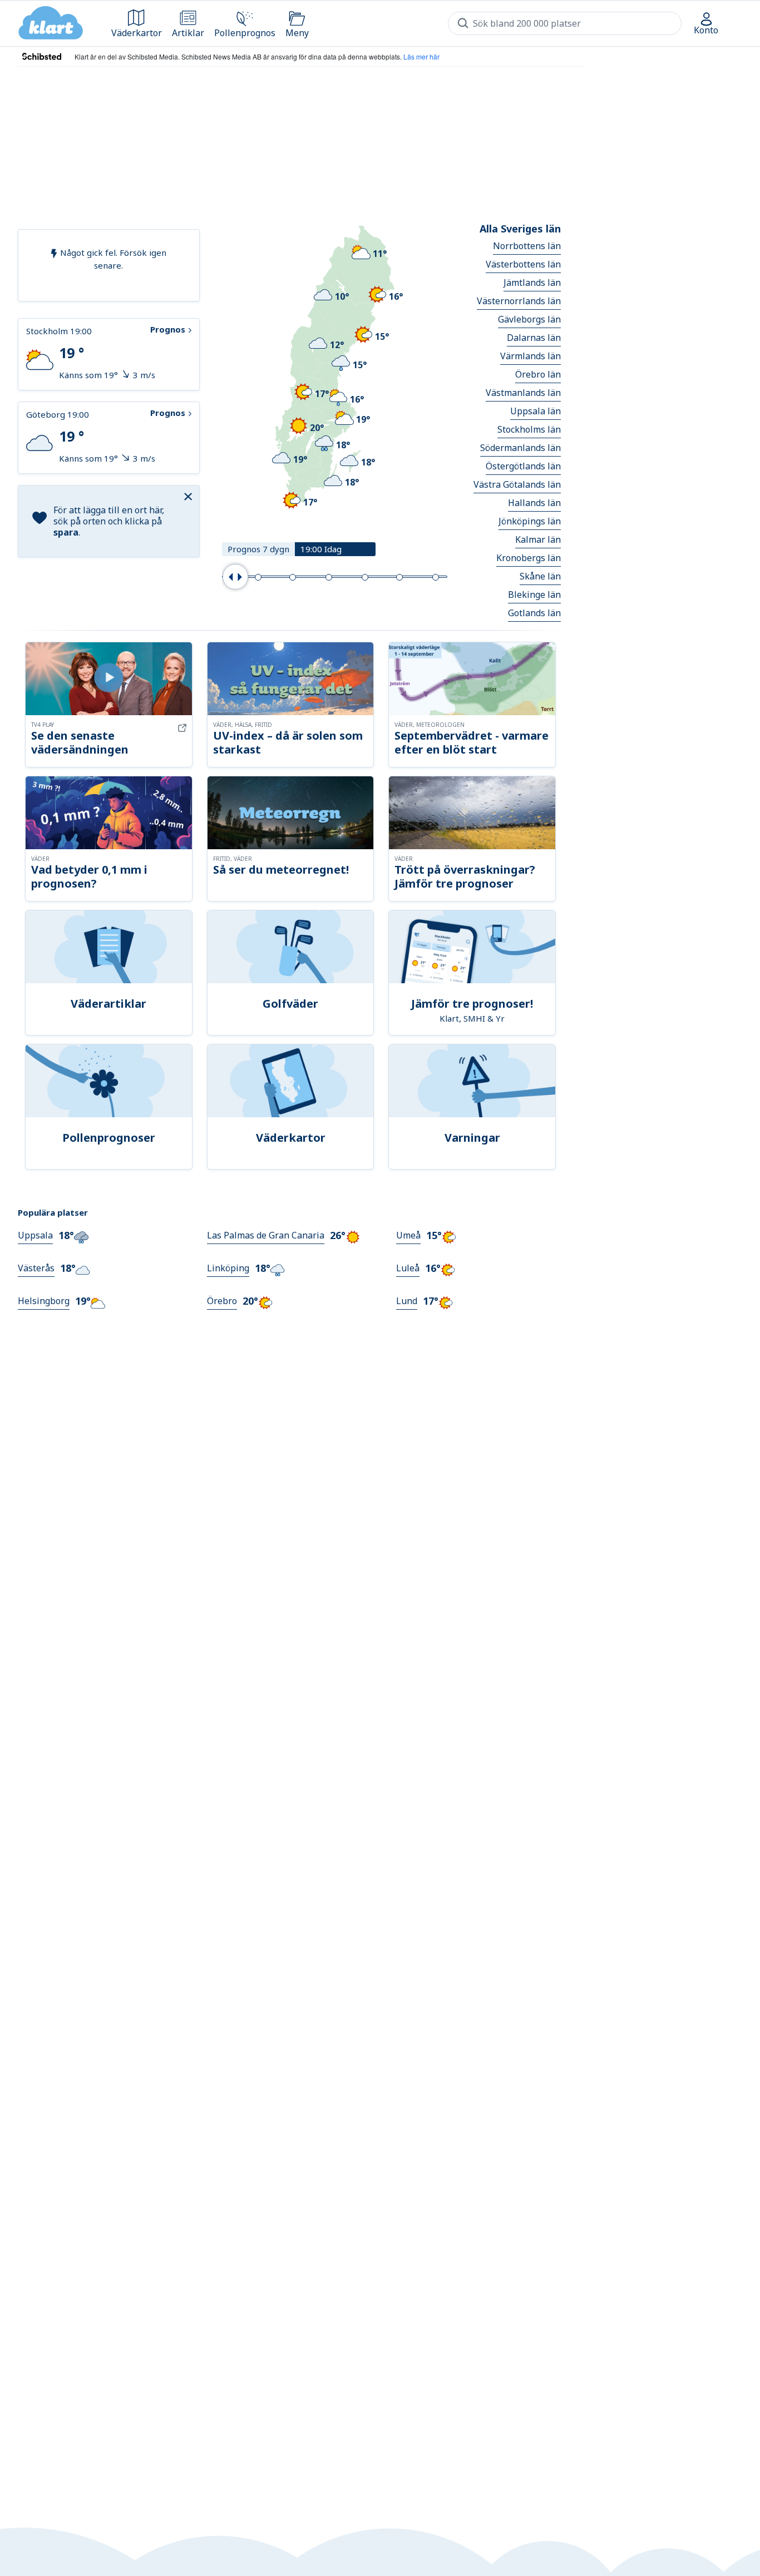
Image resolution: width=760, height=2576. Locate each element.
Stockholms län (529, 429)
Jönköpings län (530, 521)
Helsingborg (44, 1301)
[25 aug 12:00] (293, 577)
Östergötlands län (523, 466)
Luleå (408, 1268)
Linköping (228, 1268)
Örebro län (538, 374)
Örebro (222, 1301)
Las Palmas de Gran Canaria (266, 1235)
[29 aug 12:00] (436, 577)
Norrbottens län (527, 246)
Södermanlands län (520, 448)
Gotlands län (534, 613)
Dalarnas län (534, 338)
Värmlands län (530, 356)
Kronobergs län (529, 558)
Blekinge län (534, 595)
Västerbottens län (523, 264)
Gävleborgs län (529, 319)
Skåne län (540, 576)
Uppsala (35, 1235)
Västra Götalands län (517, 484)
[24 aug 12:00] (258, 577)
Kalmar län (538, 539)
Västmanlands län (523, 393)
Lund (407, 1301)
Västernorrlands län (519, 301)
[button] (190, 496)
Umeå (408, 1235)
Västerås (36, 1268)
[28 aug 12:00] (399, 577)
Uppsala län (536, 411)
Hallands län (534, 503)
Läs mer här (421, 56)
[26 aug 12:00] (329, 577)
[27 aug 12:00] (365, 577)
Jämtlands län (532, 283)
